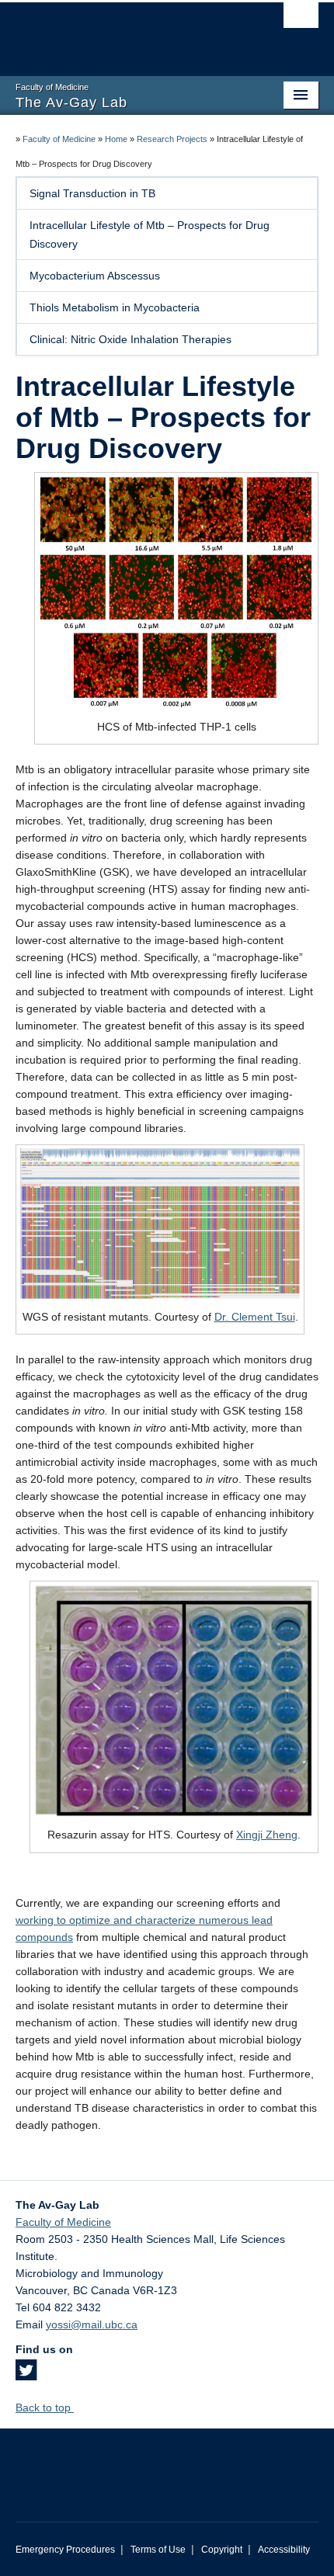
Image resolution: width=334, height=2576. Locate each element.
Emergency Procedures (65, 2550)
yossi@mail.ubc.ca (92, 2324)
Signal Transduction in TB (92, 193)
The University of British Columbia (122, 32)
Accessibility (284, 2550)
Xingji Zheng (267, 1835)
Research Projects (172, 139)
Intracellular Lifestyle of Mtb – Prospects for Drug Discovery (150, 234)
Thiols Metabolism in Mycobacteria (115, 307)
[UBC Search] (301, 19)
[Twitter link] (26, 2375)
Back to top (45, 2408)
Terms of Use (158, 2550)
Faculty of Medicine (59, 139)
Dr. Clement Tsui (255, 1317)
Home (116, 139)
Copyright (222, 2550)
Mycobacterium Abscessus (95, 276)
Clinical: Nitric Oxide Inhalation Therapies (130, 339)
